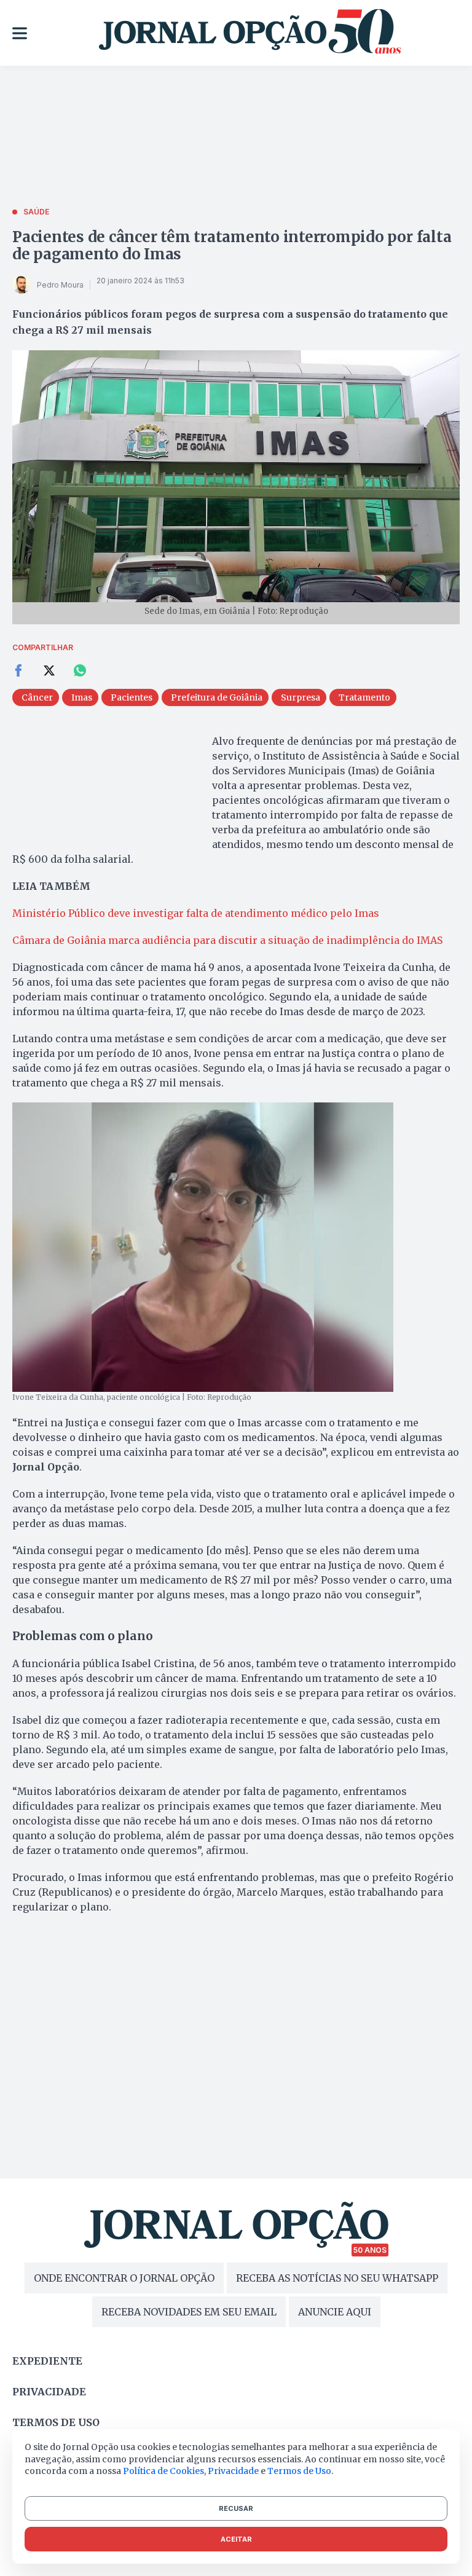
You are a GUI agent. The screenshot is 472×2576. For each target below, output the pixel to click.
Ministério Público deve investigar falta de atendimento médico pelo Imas (196, 913)
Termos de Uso (299, 2471)
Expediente (47, 2361)
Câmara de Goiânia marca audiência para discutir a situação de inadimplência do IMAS (227, 940)
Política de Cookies (163, 2471)
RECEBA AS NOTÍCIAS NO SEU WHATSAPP (337, 2278)
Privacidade (49, 2392)
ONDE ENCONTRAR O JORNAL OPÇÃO (124, 2278)
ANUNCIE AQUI (335, 2312)
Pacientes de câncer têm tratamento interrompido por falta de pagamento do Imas (232, 245)
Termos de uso (56, 2422)
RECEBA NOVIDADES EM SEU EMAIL (189, 2312)
